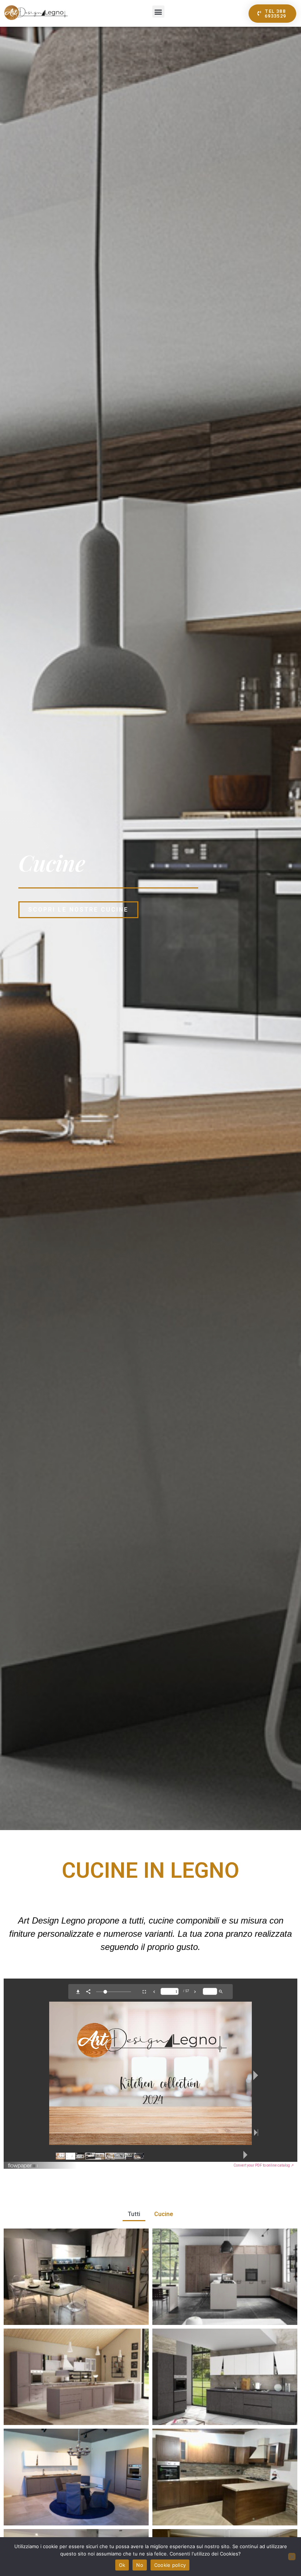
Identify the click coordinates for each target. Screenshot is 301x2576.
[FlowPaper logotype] (23, 2167)
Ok (122, 2565)
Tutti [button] (134, 2214)
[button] (158, 12)
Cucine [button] (164, 2214)
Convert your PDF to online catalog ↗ (264, 2165)
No (140, 2565)
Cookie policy (170, 2565)
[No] (292, 2557)
